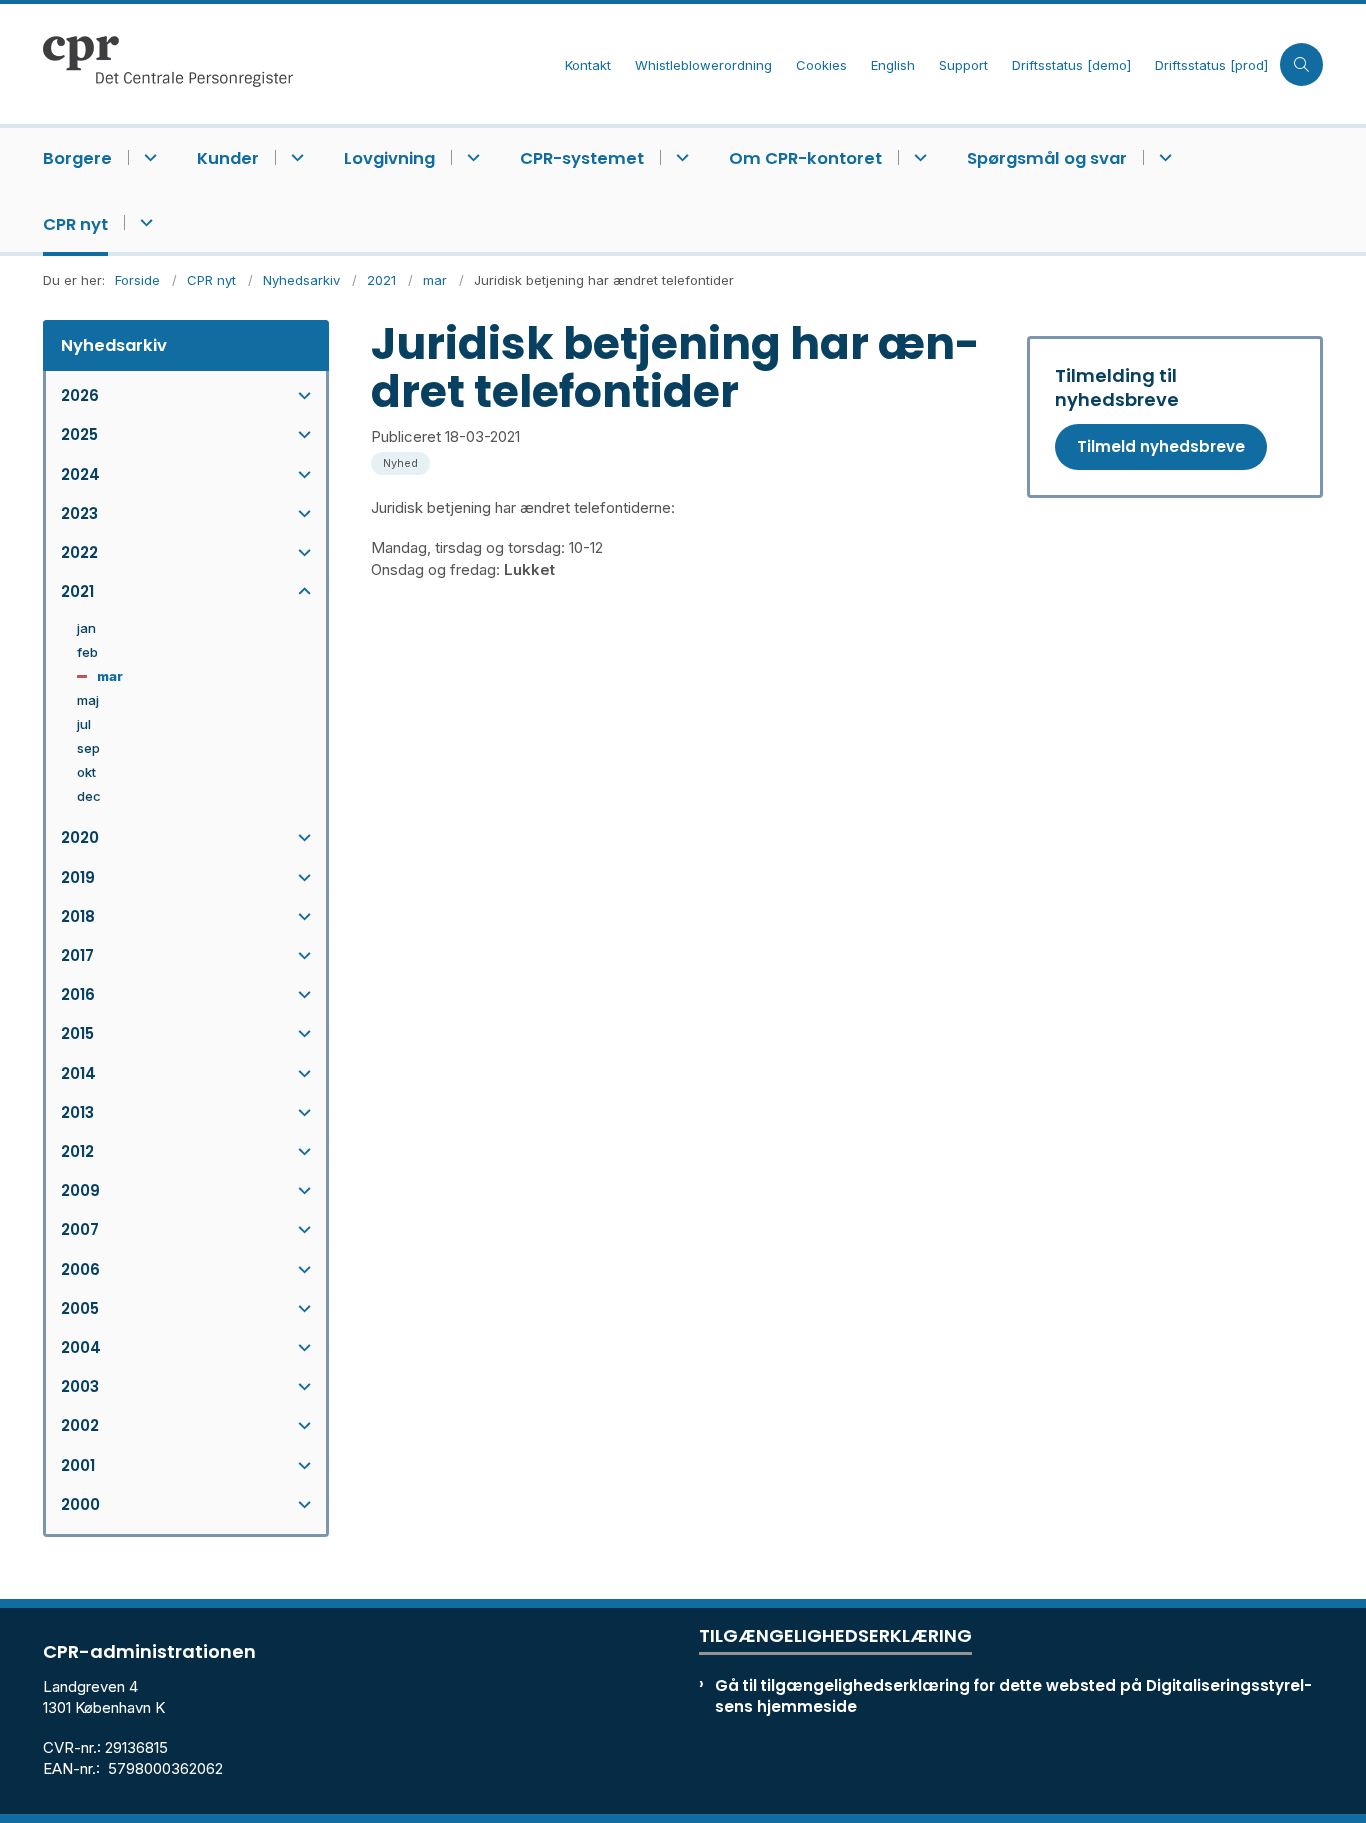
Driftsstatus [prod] (1211, 66)
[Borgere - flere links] (147, 157)
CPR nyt (75, 224)
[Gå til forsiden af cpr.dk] (298, 64)
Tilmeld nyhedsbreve (1161, 446)
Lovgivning (389, 158)
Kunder (228, 158)
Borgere (77, 158)
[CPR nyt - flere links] (143, 222)
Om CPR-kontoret (805, 158)
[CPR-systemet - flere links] (679, 157)
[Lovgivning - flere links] (470, 157)
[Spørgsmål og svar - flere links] (1162, 157)
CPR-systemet (582, 158)
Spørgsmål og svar (1047, 158)
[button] (299, 395)
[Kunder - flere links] (294, 157)
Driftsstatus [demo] (1071, 66)
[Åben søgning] (1301, 64)
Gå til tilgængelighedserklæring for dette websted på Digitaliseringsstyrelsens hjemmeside (1013, 1696)
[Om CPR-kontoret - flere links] (917, 157)
